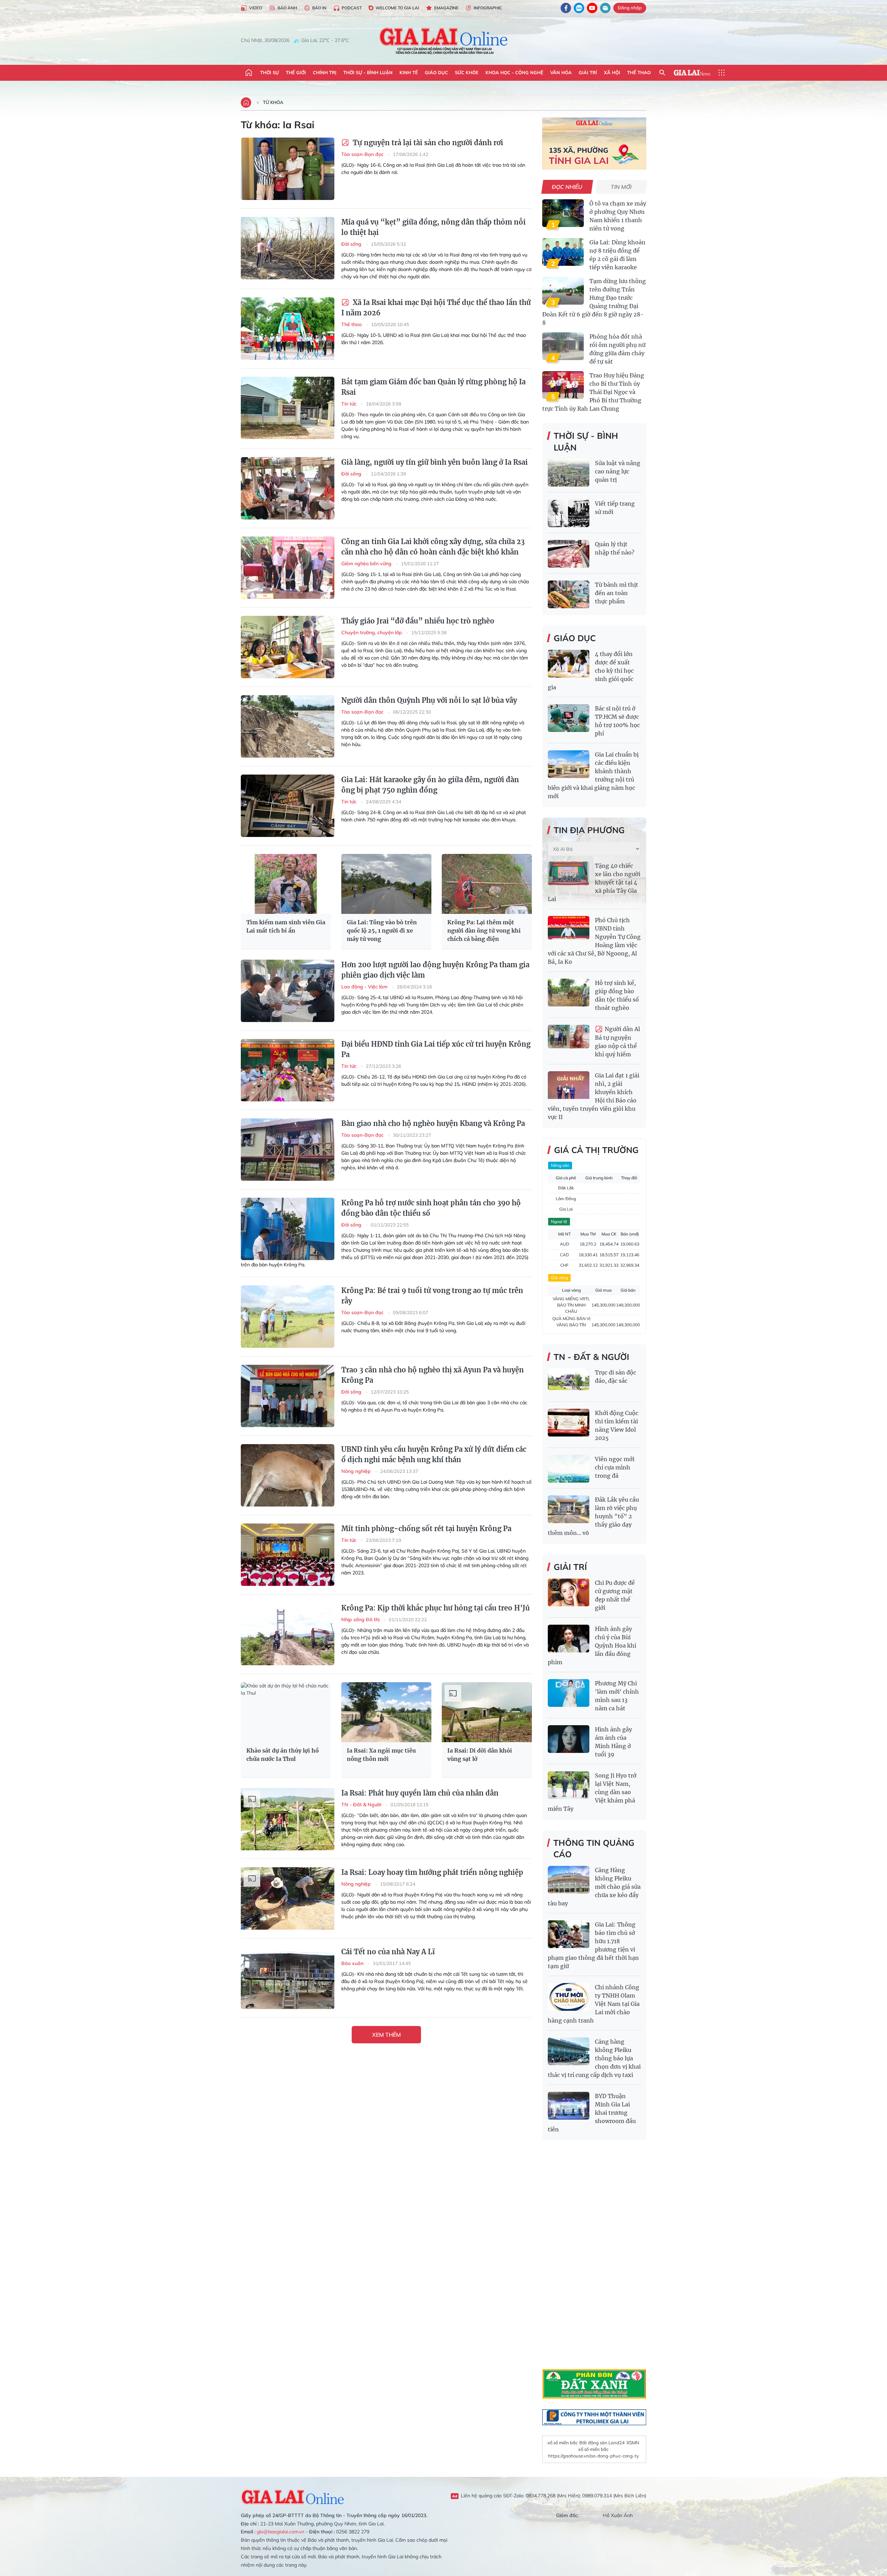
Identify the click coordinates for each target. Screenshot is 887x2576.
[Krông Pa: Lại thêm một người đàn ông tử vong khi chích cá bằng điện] (487, 884)
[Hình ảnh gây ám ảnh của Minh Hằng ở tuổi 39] (569, 1739)
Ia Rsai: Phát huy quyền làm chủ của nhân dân (420, 1793)
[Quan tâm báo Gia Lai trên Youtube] (592, 8)
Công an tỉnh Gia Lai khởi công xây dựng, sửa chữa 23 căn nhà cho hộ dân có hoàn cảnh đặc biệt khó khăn (433, 547)
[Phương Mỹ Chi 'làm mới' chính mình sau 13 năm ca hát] (569, 1693)
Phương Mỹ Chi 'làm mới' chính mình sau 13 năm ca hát (617, 1696)
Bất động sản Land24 (602, 2443)
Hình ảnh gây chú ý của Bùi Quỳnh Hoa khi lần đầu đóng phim (592, 1645)
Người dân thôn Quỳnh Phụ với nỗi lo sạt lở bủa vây (429, 700)
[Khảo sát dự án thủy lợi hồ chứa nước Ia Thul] (286, 1712)
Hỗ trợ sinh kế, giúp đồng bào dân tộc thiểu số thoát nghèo (617, 995)
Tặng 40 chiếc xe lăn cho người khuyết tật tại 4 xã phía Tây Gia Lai (594, 882)
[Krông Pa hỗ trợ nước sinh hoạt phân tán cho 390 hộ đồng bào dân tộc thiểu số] (288, 1229)
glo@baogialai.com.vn (280, 2532)
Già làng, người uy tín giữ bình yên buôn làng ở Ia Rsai (434, 462)
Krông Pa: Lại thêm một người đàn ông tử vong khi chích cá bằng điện (484, 931)
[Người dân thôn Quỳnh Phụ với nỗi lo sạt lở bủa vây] (288, 726)
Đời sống (352, 244)
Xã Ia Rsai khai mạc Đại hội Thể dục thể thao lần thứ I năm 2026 (436, 308)
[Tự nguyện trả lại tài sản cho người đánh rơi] (288, 169)
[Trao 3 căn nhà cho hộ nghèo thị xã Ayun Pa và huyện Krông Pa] (288, 1396)
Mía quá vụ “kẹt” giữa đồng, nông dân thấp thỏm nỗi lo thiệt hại (433, 227)
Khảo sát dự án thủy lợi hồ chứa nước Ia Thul (283, 1755)
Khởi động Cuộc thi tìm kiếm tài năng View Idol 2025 (617, 1425)
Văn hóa (561, 72)
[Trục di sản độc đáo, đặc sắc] (569, 1382)
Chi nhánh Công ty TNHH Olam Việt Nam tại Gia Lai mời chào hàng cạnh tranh (594, 2004)
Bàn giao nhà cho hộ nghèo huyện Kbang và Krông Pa (433, 1123)
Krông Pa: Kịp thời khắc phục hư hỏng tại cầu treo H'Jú (436, 1608)
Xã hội (612, 72)
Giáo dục (436, 72)
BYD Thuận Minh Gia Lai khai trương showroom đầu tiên (592, 2113)
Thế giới (296, 72)
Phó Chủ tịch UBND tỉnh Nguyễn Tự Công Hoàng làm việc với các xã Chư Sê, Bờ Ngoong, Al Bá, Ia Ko (594, 941)
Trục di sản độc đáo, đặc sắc (616, 1377)
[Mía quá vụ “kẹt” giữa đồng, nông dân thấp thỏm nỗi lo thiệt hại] (288, 248)
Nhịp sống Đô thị (361, 1619)
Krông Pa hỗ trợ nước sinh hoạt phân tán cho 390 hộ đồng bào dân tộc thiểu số (431, 1208)
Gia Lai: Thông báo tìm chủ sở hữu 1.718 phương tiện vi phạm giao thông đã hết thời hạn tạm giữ (593, 1945)
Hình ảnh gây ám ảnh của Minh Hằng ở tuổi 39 (613, 1742)
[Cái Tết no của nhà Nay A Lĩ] (288, 1978)
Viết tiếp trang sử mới (615, 508)
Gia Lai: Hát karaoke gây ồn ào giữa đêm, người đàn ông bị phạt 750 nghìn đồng (430, 785)
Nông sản (560, 1165)
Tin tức (350, 404)
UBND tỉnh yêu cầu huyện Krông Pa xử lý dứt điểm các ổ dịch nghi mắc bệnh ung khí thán (434, 1454)
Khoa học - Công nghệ (514, 72)
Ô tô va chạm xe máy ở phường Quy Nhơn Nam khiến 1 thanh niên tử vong (618, 216)
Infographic (488, 8)
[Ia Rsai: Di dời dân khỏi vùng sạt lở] (487, 1712)
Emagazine (446, 8)
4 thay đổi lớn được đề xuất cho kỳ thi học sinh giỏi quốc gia (591, 671)
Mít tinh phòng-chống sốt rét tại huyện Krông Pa (426, 1529)
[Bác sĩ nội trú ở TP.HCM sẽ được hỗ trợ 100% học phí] (569, 718)
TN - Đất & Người (362, 1805)
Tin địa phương (589, 830)
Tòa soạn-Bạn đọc (363, 154)
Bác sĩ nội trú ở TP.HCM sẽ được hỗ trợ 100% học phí (617, 721)
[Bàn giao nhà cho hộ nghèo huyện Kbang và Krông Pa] (288, 1150)
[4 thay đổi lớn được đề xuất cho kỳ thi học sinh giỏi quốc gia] (569, 664)
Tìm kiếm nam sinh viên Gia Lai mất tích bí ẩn (286, 926)
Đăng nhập (630, 8)
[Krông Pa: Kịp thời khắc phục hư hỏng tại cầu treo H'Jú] (288, 1634)
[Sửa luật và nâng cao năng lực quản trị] (569, 473)
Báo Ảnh (287, 8)
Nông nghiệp (357, 1471)
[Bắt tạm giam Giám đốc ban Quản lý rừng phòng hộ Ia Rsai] (288, 408)
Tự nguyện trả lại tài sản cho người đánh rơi (427, 143)
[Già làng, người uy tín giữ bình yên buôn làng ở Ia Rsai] (288, 488)
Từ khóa (273, 102)
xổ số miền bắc (563, 2443)
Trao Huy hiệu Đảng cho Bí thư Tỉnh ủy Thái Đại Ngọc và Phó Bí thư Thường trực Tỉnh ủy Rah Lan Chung (593, 392)
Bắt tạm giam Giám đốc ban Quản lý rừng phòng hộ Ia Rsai (433, 387)
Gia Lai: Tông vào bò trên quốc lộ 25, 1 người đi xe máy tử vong (382, 931)
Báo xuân (353, 1963)
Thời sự (270, 72)
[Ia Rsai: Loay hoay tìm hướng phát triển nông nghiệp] (288, 1898)
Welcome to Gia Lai (397, 8)
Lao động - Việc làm (365, 987)
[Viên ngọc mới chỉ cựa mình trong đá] (569, 1469)
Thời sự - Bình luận (368, 72)
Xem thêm (387, 2035)
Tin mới (621, 187)
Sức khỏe (467, 72)
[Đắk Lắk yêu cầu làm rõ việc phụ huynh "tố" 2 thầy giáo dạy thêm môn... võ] (569, 1509)
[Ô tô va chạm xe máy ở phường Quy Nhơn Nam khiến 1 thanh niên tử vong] (563, 213)
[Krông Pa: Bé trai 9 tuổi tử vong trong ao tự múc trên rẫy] (288, 1317)
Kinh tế (409, 72)
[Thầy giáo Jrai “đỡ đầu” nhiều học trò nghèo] (288, 647)
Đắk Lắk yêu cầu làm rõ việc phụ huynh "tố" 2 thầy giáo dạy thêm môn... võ (593, 1516)
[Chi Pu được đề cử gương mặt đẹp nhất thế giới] (569, 1592)
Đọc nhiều (567, 187)
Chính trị (325, 72)
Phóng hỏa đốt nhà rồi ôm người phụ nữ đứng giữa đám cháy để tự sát (617, 349)
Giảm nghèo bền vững (367, 564)
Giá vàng (559, 1278)
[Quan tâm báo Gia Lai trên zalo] (579, 8)
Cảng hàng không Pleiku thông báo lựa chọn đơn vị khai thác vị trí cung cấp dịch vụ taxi (594, 2058)
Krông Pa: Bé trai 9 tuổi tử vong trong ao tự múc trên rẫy (432, 1296)
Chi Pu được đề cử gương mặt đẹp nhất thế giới (615, 1595)
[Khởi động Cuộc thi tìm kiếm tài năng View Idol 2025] (569, 1423)
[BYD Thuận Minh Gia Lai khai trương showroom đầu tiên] (569, 2106)
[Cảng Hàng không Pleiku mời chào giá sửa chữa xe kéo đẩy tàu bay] (569, 1880)
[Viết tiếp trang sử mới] (569, 513)
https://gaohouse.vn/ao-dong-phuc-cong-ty (594, 2456)
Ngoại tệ (559, 1221)
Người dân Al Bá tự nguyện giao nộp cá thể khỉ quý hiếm (617, 1042)
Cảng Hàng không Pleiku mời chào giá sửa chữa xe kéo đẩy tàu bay (594, 1887)
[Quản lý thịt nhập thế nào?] (569, 554)
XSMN (633, 2443)
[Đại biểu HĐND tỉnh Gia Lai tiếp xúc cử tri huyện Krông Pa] (288, 1070)
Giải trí (588, 72)
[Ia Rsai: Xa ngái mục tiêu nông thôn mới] (386, 1712)
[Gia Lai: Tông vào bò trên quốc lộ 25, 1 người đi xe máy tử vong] (386, 884)
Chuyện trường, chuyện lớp (372, 632)
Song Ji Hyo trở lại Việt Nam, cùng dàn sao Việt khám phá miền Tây (592, 1792)
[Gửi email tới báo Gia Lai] (605, 8)
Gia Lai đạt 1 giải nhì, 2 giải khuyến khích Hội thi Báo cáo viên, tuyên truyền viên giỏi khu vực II (594, 1096)
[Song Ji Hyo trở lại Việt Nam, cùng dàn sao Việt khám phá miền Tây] (569, 1785)
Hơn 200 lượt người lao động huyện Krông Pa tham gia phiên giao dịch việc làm (435, 970)
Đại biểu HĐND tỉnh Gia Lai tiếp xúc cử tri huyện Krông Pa (436, 1049)
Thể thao (639, 72)
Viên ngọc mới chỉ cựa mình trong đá (615, 1467)
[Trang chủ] (249, 73)
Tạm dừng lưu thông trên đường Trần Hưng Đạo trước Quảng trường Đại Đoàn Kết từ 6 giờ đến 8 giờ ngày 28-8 (594, 302)
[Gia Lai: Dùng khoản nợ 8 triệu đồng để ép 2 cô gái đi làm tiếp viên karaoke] (563, 252)
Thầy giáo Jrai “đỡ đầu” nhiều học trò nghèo (418, 621)
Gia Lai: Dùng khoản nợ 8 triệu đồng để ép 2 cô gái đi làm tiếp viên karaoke (617, 255)
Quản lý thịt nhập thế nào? (615, 548)
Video (256, 8)
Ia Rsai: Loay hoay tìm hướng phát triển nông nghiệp (432, 1872)
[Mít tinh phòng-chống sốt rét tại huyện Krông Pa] (288, 1555)
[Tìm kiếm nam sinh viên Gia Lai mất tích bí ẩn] (286, 884)
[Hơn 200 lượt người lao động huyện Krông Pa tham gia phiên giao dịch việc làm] (288, 991)
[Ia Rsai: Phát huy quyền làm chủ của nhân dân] (288, 1819)
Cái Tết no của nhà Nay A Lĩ (388, 1952)
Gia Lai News (692, 73)
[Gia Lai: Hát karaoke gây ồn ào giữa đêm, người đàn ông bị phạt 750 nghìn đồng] (288, 806)
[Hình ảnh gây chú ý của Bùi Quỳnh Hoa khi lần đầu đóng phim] (569, 1639)
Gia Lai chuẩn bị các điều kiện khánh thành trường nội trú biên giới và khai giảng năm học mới (593, 775)
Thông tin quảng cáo (594, 1849)
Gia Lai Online (293, 2496)
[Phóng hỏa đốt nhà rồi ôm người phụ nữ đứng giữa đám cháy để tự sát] (563, 346)
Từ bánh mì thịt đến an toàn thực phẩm (617, 593)
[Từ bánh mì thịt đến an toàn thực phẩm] (569, 594)
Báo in (319, 8)
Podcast (352, 8)
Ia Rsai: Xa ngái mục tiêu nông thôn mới (381, 1755)
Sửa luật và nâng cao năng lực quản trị (618, 471)
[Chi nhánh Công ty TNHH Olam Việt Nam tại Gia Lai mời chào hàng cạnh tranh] (569, 1997)
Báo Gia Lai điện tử (444, 41)
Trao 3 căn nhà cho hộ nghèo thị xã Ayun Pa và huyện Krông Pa (433, 1375)
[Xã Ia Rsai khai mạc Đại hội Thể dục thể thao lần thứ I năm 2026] (288, 329)
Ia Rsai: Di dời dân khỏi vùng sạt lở (480, 1755)
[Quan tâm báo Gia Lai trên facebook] (566, 8)
